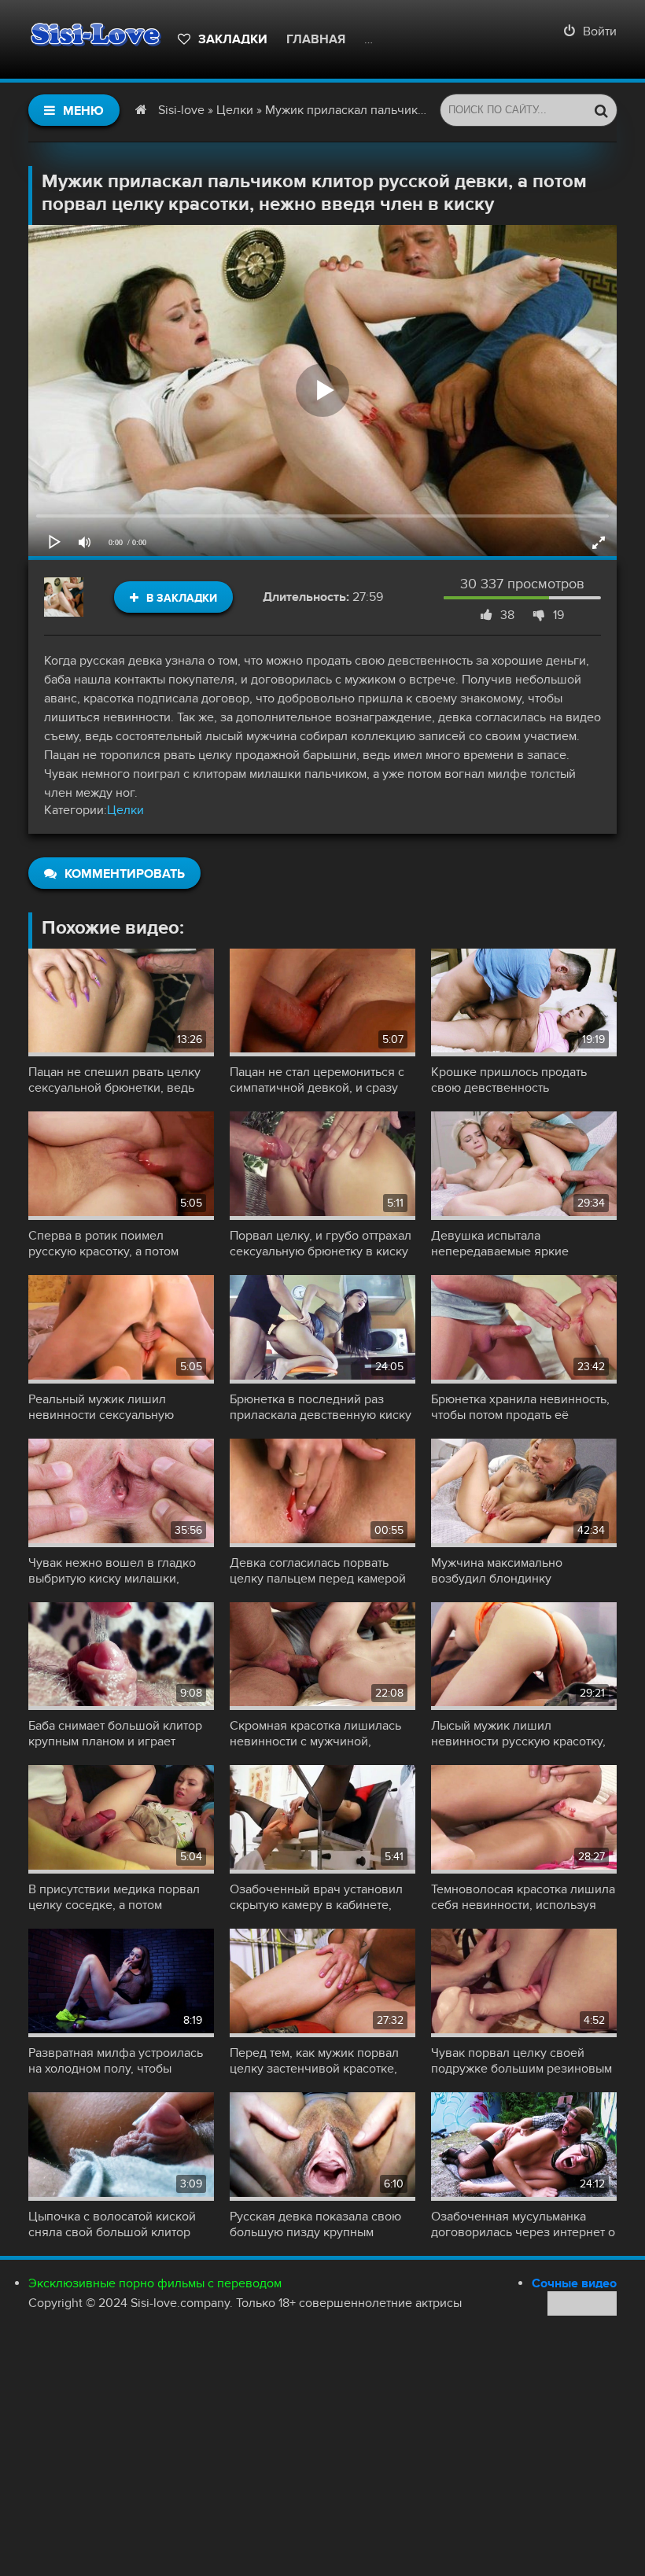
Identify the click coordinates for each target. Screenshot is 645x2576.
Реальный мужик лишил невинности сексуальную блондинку (101, 1407)
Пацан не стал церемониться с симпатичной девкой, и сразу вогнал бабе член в (317, 1080)
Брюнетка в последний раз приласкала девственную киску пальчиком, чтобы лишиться (321, 1407)
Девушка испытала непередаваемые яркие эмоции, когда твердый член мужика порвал (513, 1244)
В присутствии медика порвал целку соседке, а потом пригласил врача (114, 1897)
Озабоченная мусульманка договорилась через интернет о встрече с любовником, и (523, 2224)
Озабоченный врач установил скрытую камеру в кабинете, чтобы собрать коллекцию (316, 1897)
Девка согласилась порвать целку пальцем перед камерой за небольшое (318, 1571)
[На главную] (95, 39)
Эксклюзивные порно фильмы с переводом (155, 2283)
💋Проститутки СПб (432, 39)
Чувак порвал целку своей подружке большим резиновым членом (522, 2061)
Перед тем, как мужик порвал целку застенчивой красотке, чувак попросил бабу (314, 2061)
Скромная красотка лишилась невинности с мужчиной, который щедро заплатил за (315, 1734)
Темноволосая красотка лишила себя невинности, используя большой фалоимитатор (523, 1897)
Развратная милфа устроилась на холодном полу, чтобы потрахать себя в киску (116, 2061)
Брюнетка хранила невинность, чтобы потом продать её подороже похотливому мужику (520, 1407)
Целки (125, 810)
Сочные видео (574, 2283)
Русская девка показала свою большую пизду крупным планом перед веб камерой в (315, 2224)
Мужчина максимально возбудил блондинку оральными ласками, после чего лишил (524, 1571)
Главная (316, 39)
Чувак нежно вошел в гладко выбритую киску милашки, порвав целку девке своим (112, 1571)
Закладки (233, 39)
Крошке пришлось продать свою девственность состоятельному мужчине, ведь (521, 1080)
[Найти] (601, 110)
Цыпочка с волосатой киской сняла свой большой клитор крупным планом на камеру (112, 2224)
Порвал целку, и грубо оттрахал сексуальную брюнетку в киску (321, 1244)
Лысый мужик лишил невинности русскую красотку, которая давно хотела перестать (523, 1734)
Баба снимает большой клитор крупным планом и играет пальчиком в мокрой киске (115, 1734)
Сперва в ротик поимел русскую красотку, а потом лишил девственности (103, 1244)
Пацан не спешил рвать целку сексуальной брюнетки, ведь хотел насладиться (114, 1080)
